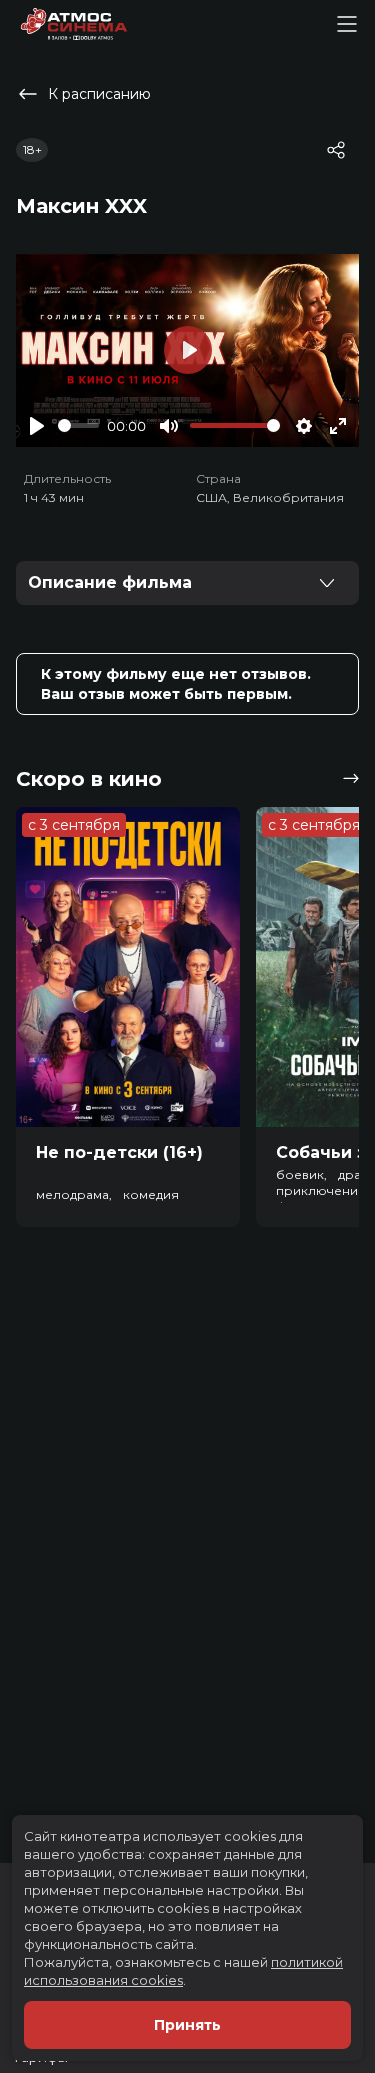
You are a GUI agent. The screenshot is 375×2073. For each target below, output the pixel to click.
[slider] (78, 425)
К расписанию (99, 94)
